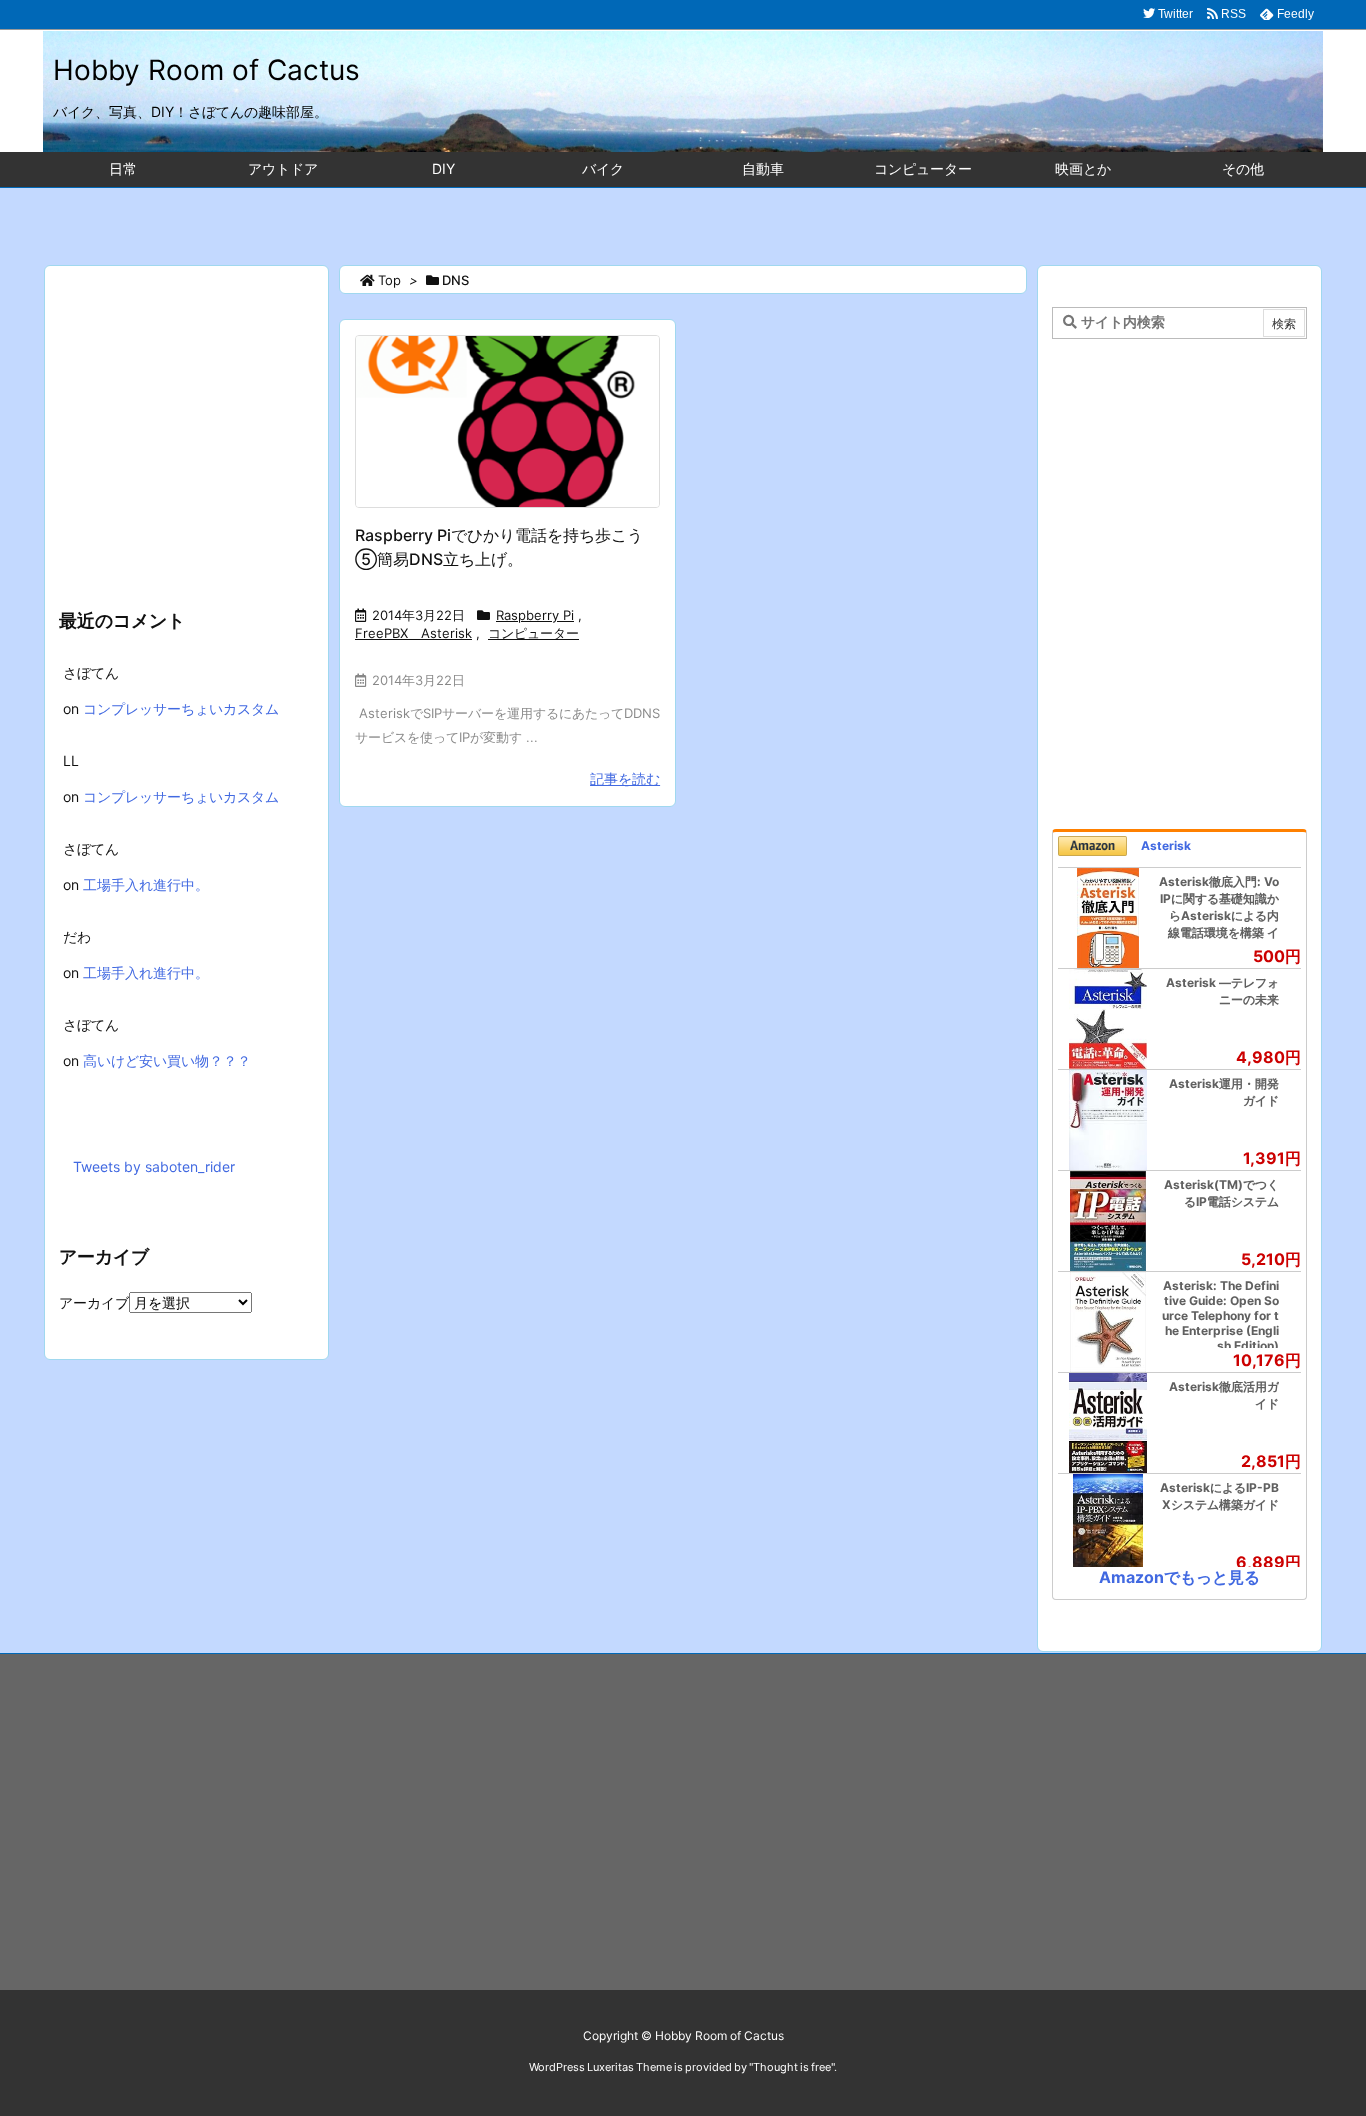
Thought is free (792, 2067)
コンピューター (533, 633)
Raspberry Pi (535, 615)
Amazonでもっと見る (1179, 1577)
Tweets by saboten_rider (154, 1166)
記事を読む (625, 778)
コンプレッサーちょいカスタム (181, 708)
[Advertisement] (683, 215)
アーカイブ (94, 1302)
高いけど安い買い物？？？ (167, 1060)
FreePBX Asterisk (413, 633)
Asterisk (1166, 845)
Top (389, 280)
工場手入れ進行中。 (146, 884)
